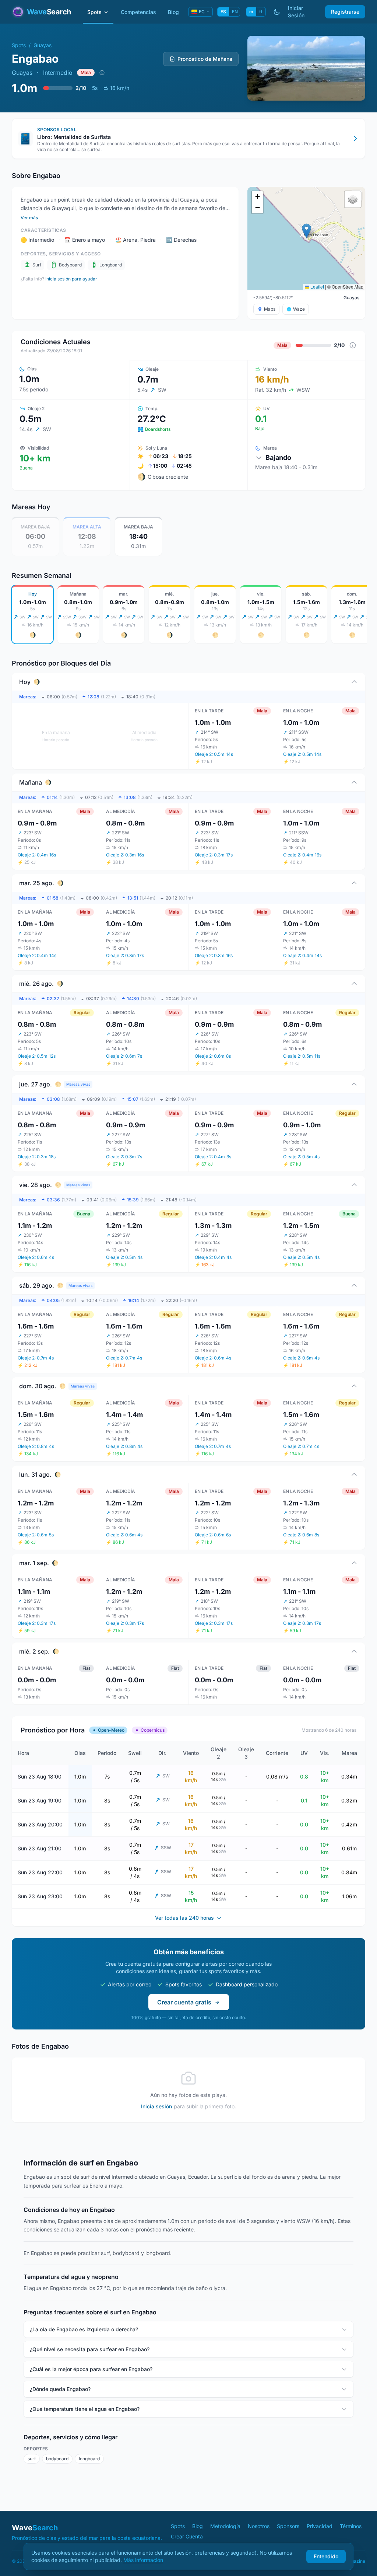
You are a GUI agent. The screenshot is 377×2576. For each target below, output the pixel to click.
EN (235, 12)
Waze (299, 309)
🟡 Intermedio (37, 240)
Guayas (43, 45)
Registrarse (345, 12)
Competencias (138, 12)
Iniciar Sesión (296, 12)
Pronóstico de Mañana (205, 59)
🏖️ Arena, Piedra (135, 240)
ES (223, 12)
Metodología (225, 2526)
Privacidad (320, 2526)
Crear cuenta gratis (184, 2002)
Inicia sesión (156, 2106)
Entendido (326, 2556)
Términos (351, 2526)
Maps (270, 309)
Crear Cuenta (187, 2536)
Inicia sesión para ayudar (71, 279)
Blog (173, 12)
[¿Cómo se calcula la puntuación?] (102, 73)
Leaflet (317, 287)
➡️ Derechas (181, 240)
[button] (306, 231)
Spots (94, 12)
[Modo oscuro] (277, 12)
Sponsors (288, 2526)
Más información (143, 2560)
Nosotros (259, 2526)
